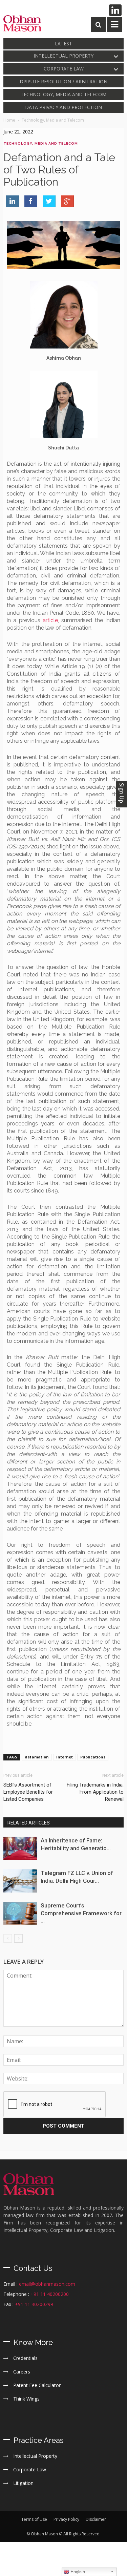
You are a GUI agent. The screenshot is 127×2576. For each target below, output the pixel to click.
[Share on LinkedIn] (13, 201)
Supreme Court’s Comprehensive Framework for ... (81, 1913)
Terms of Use (34, 2519)
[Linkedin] (115, 10)
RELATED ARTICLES (29, 1823)
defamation (37, 1757)
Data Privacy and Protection (63, 107)
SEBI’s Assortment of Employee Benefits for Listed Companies (28, 1792)
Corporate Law (64, 69)
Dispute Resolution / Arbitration (63, 81)
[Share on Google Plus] (67, 201)
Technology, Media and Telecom (63, 94)
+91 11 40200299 (34, 2304)
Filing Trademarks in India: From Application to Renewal (95, 1792)
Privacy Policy (66, 2519)
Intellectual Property (63, 56)
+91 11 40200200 (50, 2294)
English (77, 2572)
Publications (93, 1757)
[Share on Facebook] (31, 201)
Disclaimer (96, 2519)
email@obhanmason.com (47, 2284)
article (50, 620)
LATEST (63, 44)
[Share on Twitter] (49, 201)
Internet (65, 1757)
